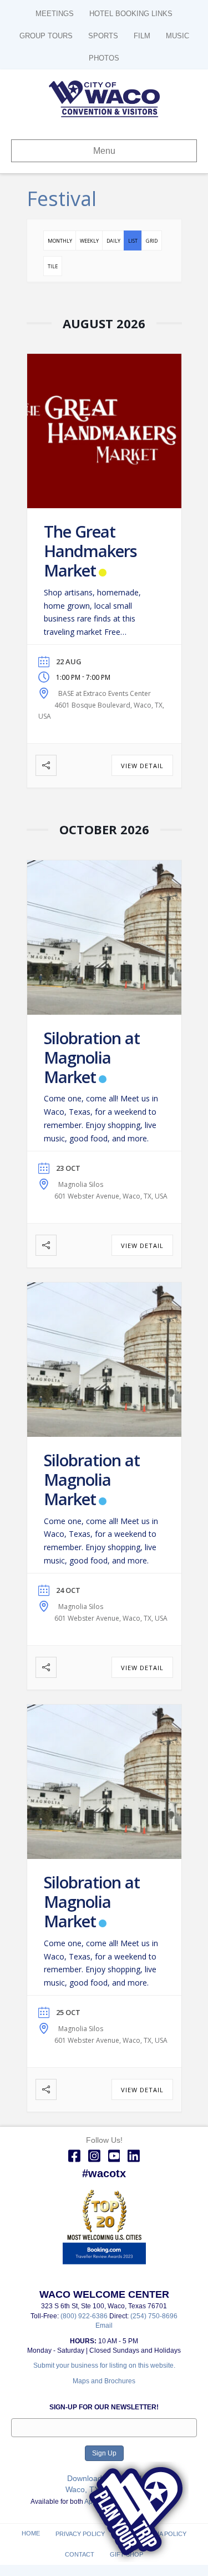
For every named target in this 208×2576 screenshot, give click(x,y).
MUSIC (177, 36)
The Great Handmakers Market (90, 551)
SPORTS (103, 36)
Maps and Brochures (104, 2381)
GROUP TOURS (46, 36)
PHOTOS (104, 58)
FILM (142, 36)
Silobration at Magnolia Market (92, 1057)
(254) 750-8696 (154, 2316)
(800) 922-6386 (85, 2316)
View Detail (142, 766)
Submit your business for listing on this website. (104, 2365)
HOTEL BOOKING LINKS (131, 14)
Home (31, 2533)
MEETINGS (55, 14)
